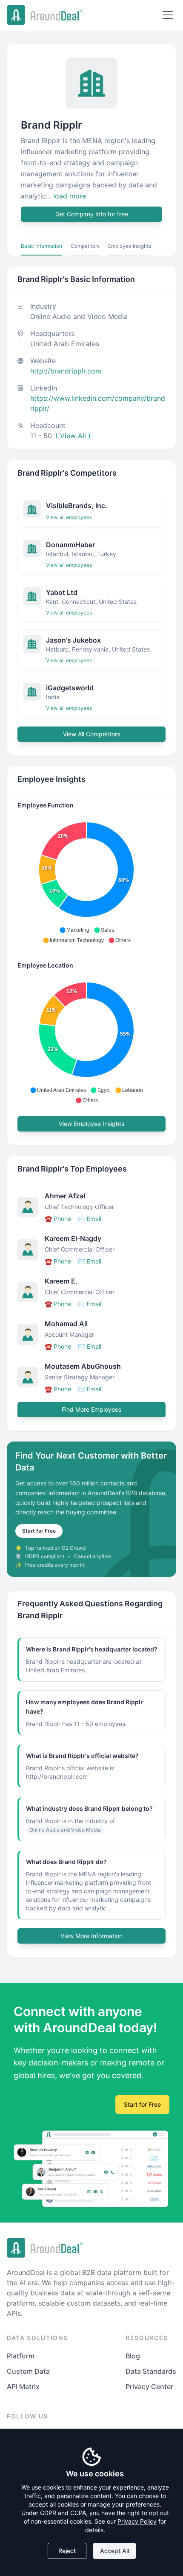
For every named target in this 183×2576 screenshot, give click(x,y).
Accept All (114, 2551)
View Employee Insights (91, 1124)
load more (70, 196)
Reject (67, 2551)
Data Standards (151, 2371)
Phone (58, 1219)
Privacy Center (149, 2386)
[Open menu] (168, 15)
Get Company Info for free (92, 214)
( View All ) (73, 436)
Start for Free (39, 1531)
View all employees (69, 517)
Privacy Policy (137, 2521)
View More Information (91, 1936)
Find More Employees (91, 1409)
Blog (133, 2356)
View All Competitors (91, 734)
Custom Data (28, 2371)
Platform (21, 2356)
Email (90, 1219)
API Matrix (23, 2386)
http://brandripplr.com (66, 371)
